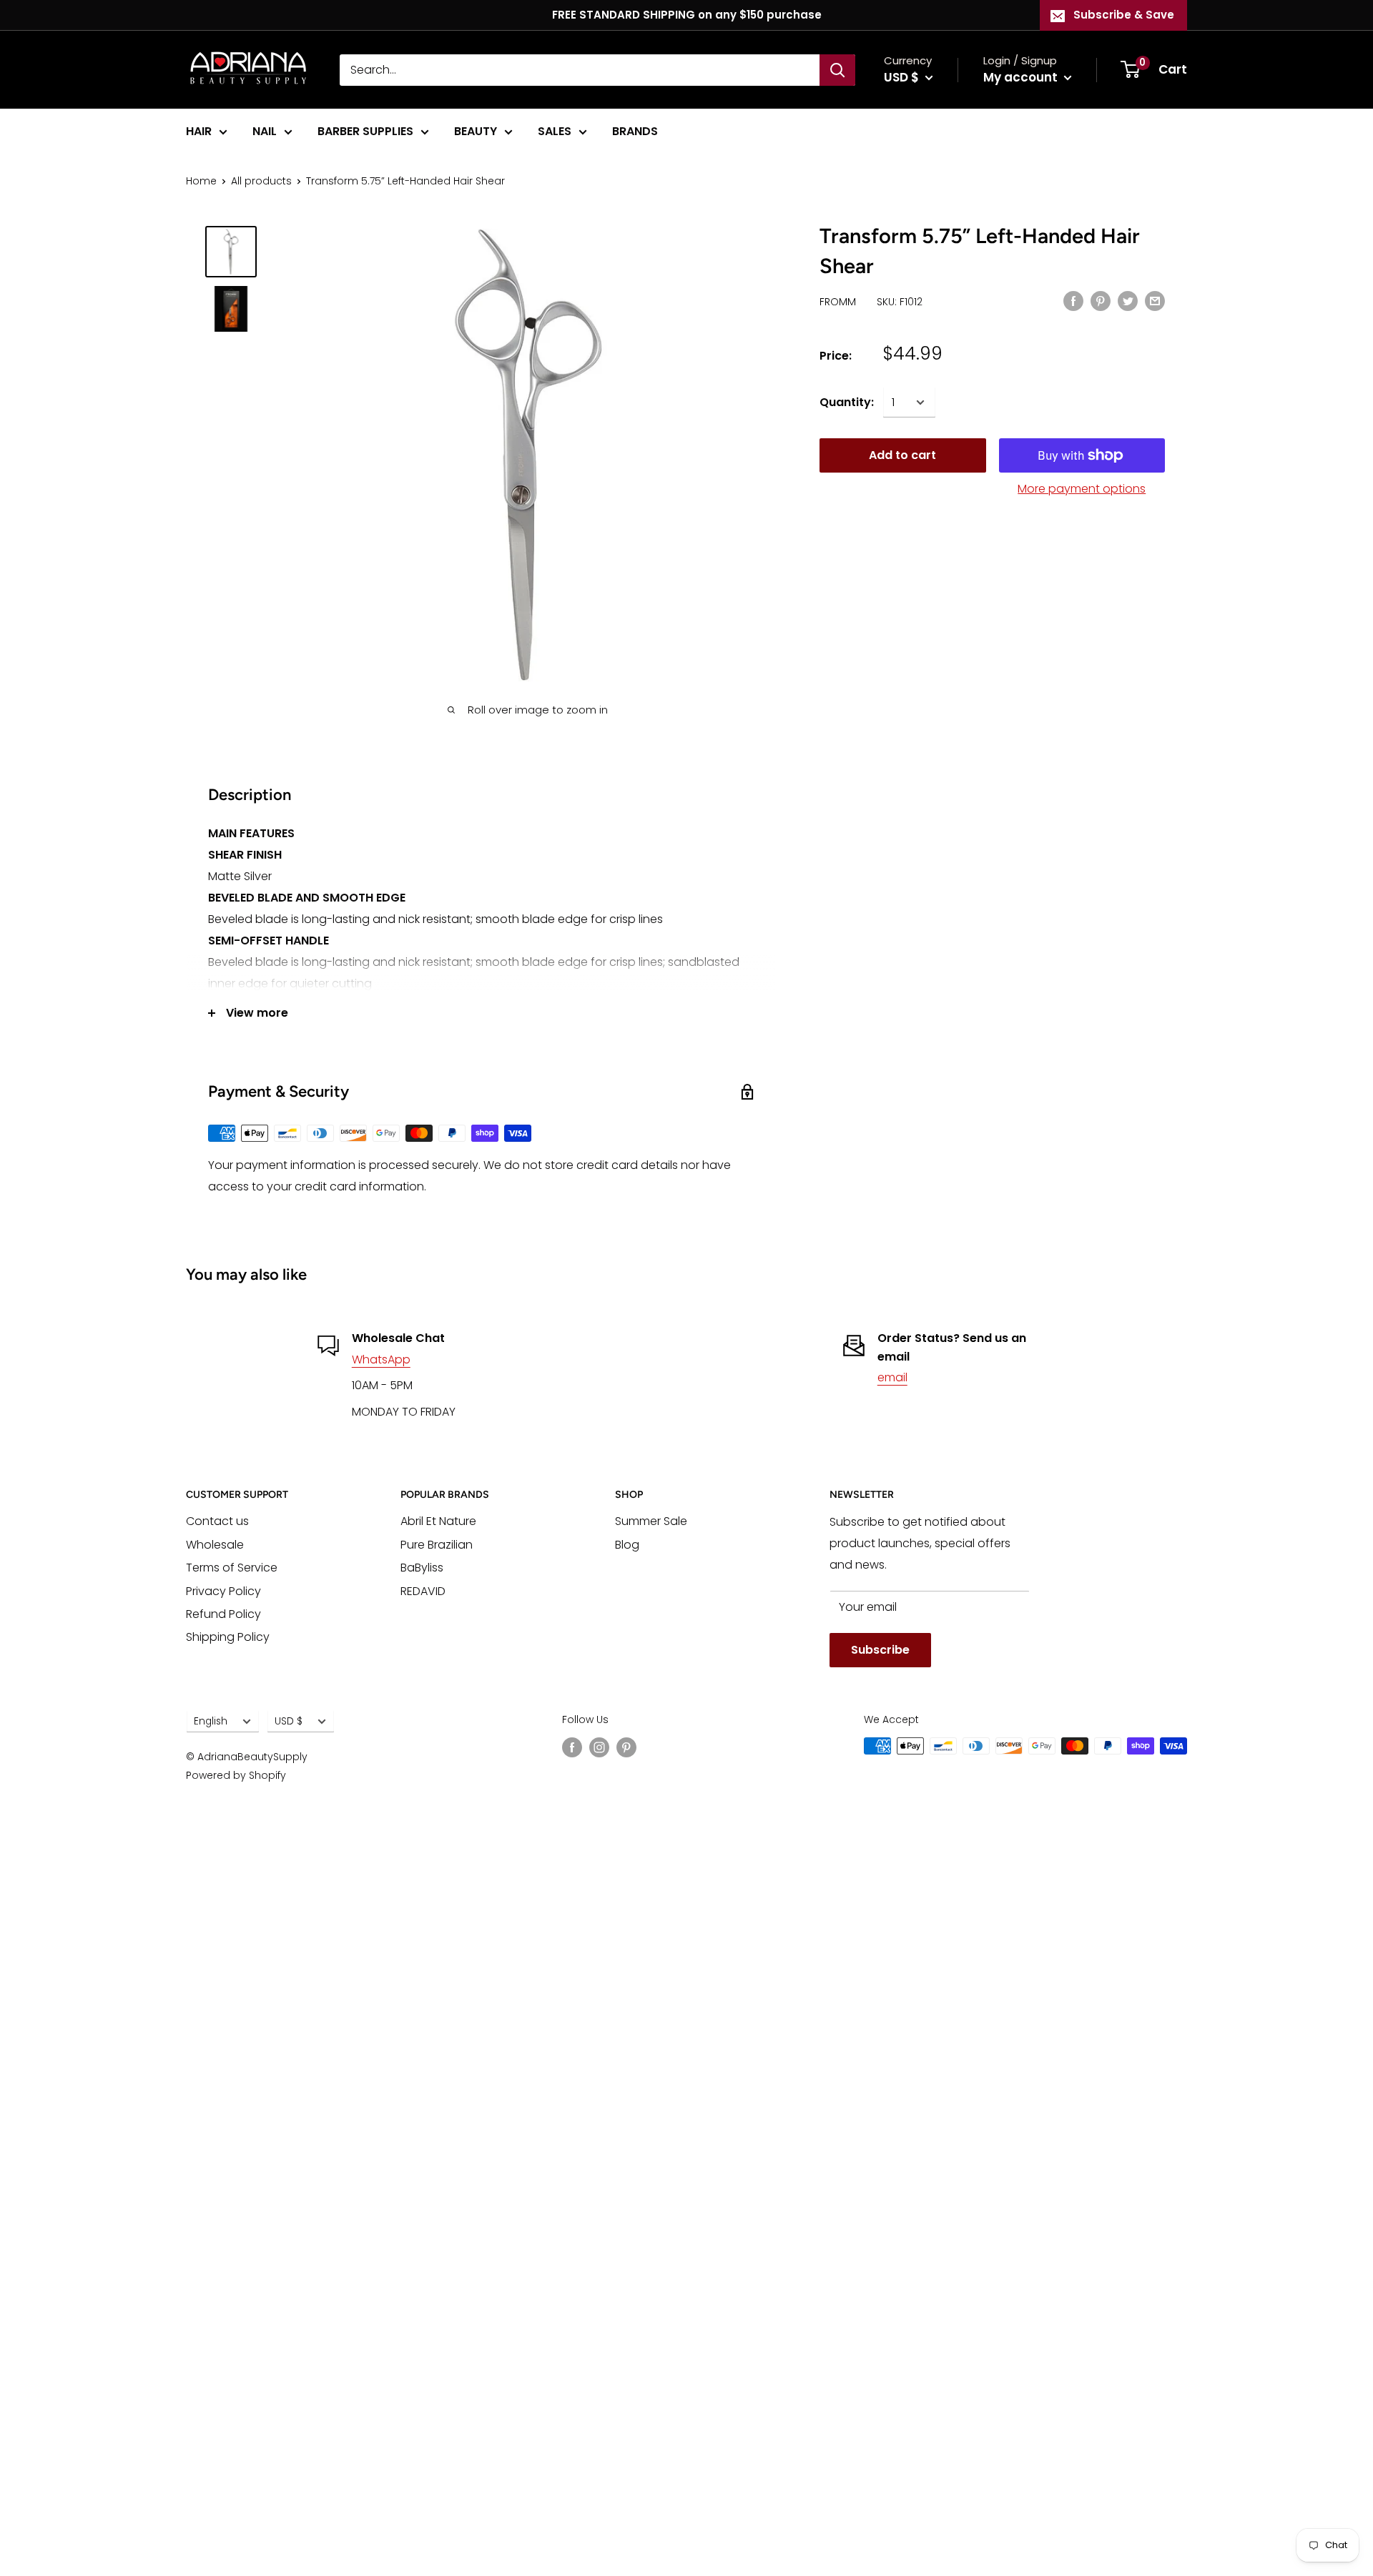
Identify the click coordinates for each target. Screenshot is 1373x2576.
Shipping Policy (228, 1637)
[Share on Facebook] (1073, 300)
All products (261, 181)
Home (201, 181)
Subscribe (880, 1650)
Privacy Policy (223, 1591)
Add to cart (902, 455)
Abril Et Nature (438, 1521)
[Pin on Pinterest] (1101, 300)
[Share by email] (1155, 300)
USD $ (289, 1721)
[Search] (837, 70)
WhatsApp (381, 1359)
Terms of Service (232, 1568)
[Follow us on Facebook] (572, 1747)
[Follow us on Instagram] (599, 1747)
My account (1022, 77)
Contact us (217, 1521)
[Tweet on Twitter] (1128, 300)
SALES (555, 131)
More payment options (1082, 489)
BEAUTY (476, 131)
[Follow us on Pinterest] (626, 1747)
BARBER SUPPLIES (365, 131)
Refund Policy (223, 1614)
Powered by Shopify (236, 1775)
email (892, 1377)
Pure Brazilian (437, 1545)
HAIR (199, 131)
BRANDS (635, 131)
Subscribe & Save (1124, 15)
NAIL (265, 131)
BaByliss (422, 1568)
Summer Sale (651, 1521)
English (211, 1721)
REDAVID (423, 1591)
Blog (627, 1545)
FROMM (838, 302)
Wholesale (215, 1545)
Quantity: (847, 402)
